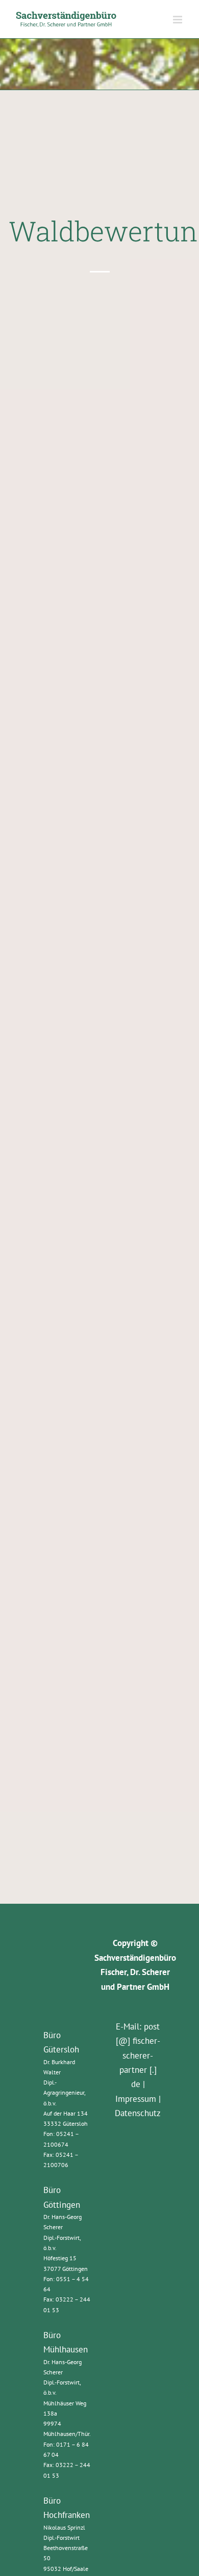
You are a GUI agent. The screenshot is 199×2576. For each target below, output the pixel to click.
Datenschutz (138, 2113)
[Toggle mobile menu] (178, 20)
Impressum (136, 2099)
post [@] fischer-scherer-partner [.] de (138, 2056)
